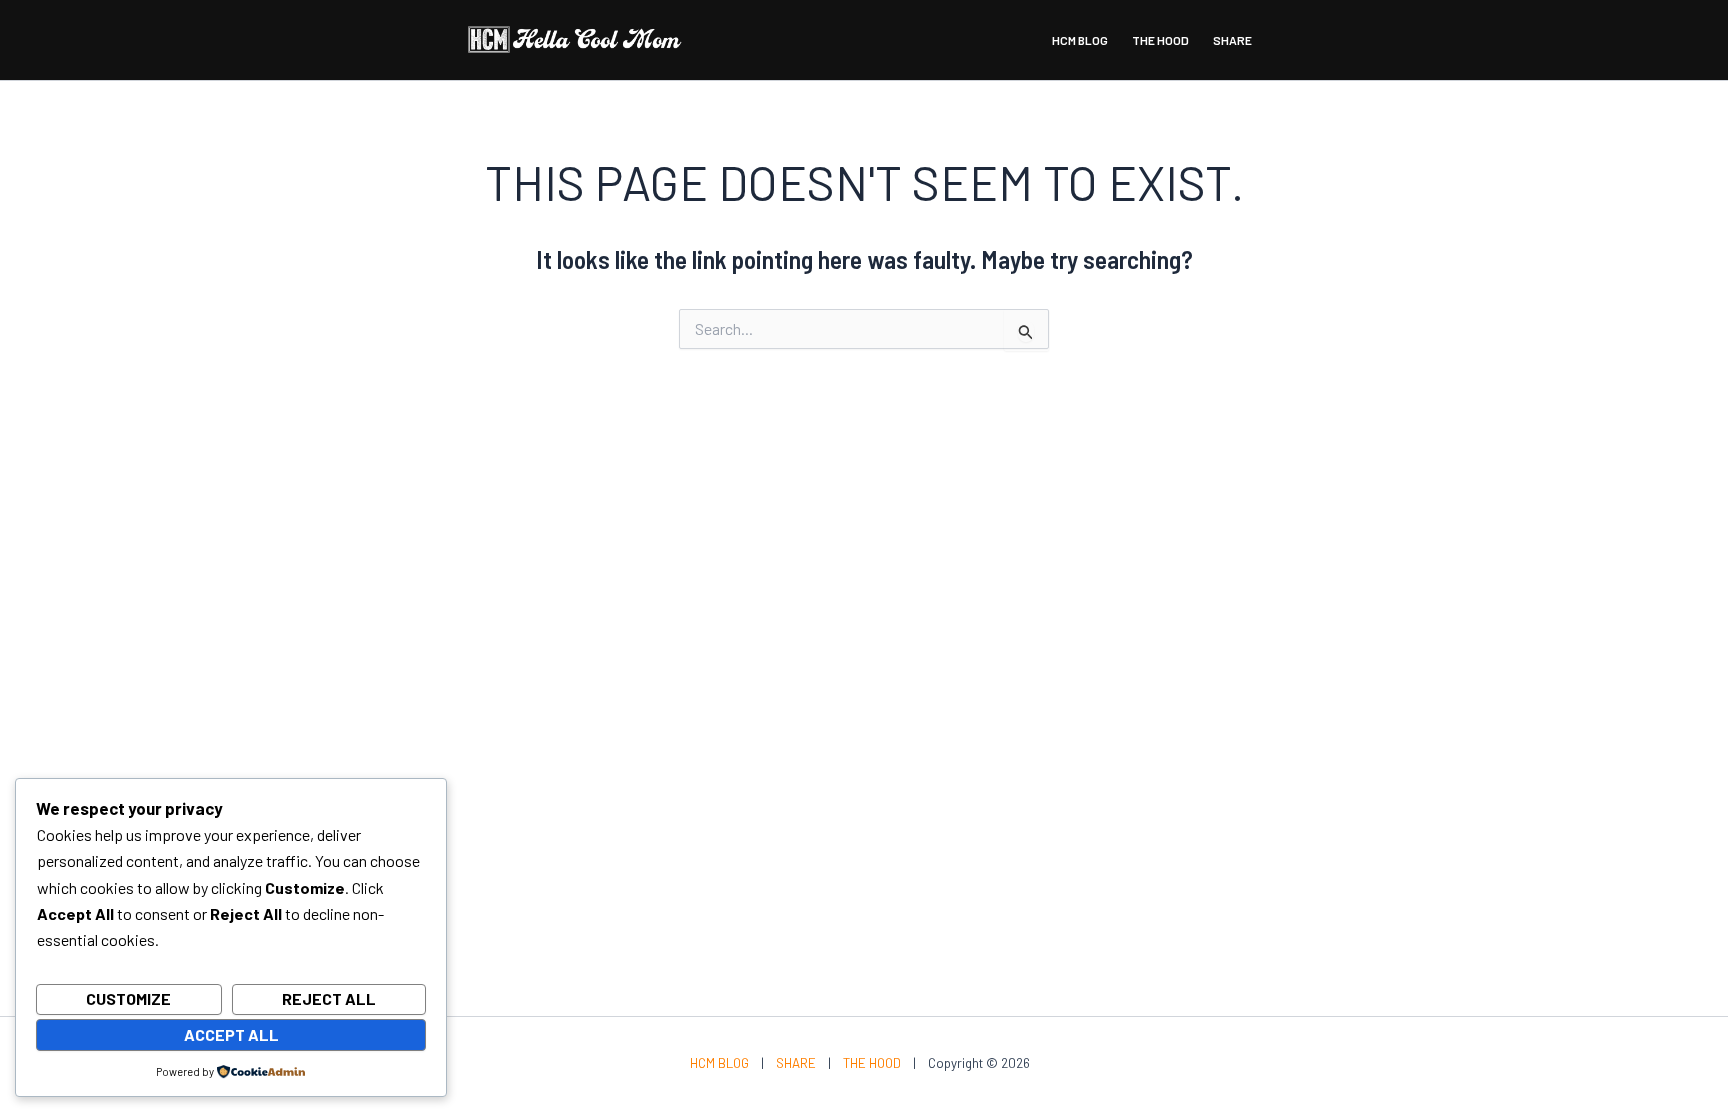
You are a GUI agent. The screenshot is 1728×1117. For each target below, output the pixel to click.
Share (1232, 40)
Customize (128, 998)
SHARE (796, 1063)
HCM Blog (1080, 40)
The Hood (1160, 40)
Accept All (231, 1034)
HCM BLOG (719, 1063)
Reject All (329, 998)
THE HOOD (872, 1063)
